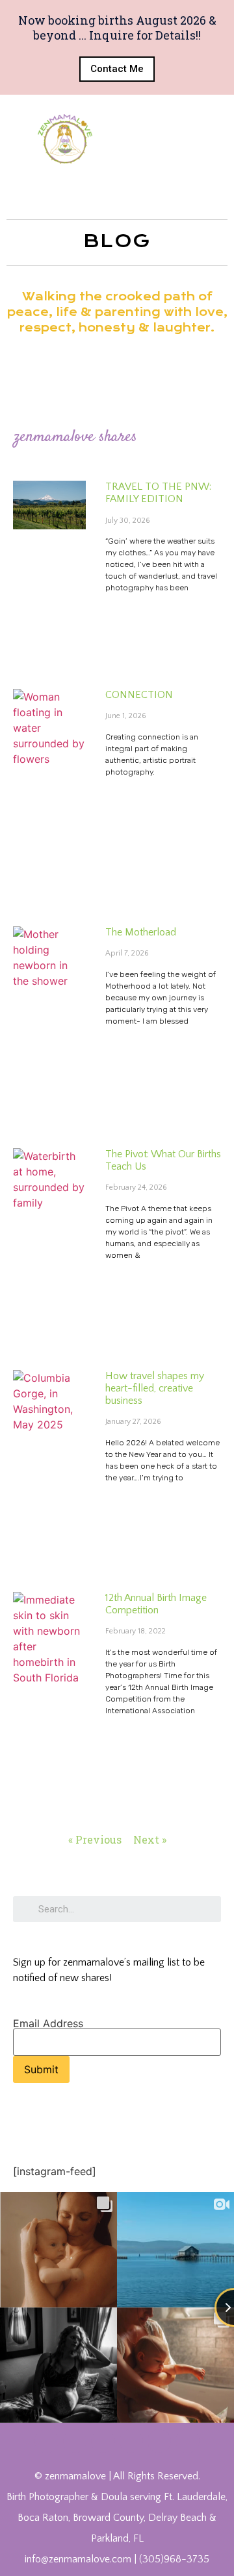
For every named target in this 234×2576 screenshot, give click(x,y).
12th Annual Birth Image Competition (156, 1604)
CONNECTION (139, 695)
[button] (117, 69)
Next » (150, 1839)
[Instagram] (131, 2441)
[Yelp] (159, 2441)
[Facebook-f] (46, 2441)
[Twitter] (75, 2441)
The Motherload (141, 932)
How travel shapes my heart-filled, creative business (155, 1388)
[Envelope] (187, 2441)
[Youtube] (103, 2441)
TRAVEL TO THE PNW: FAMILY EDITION (158, 493)
